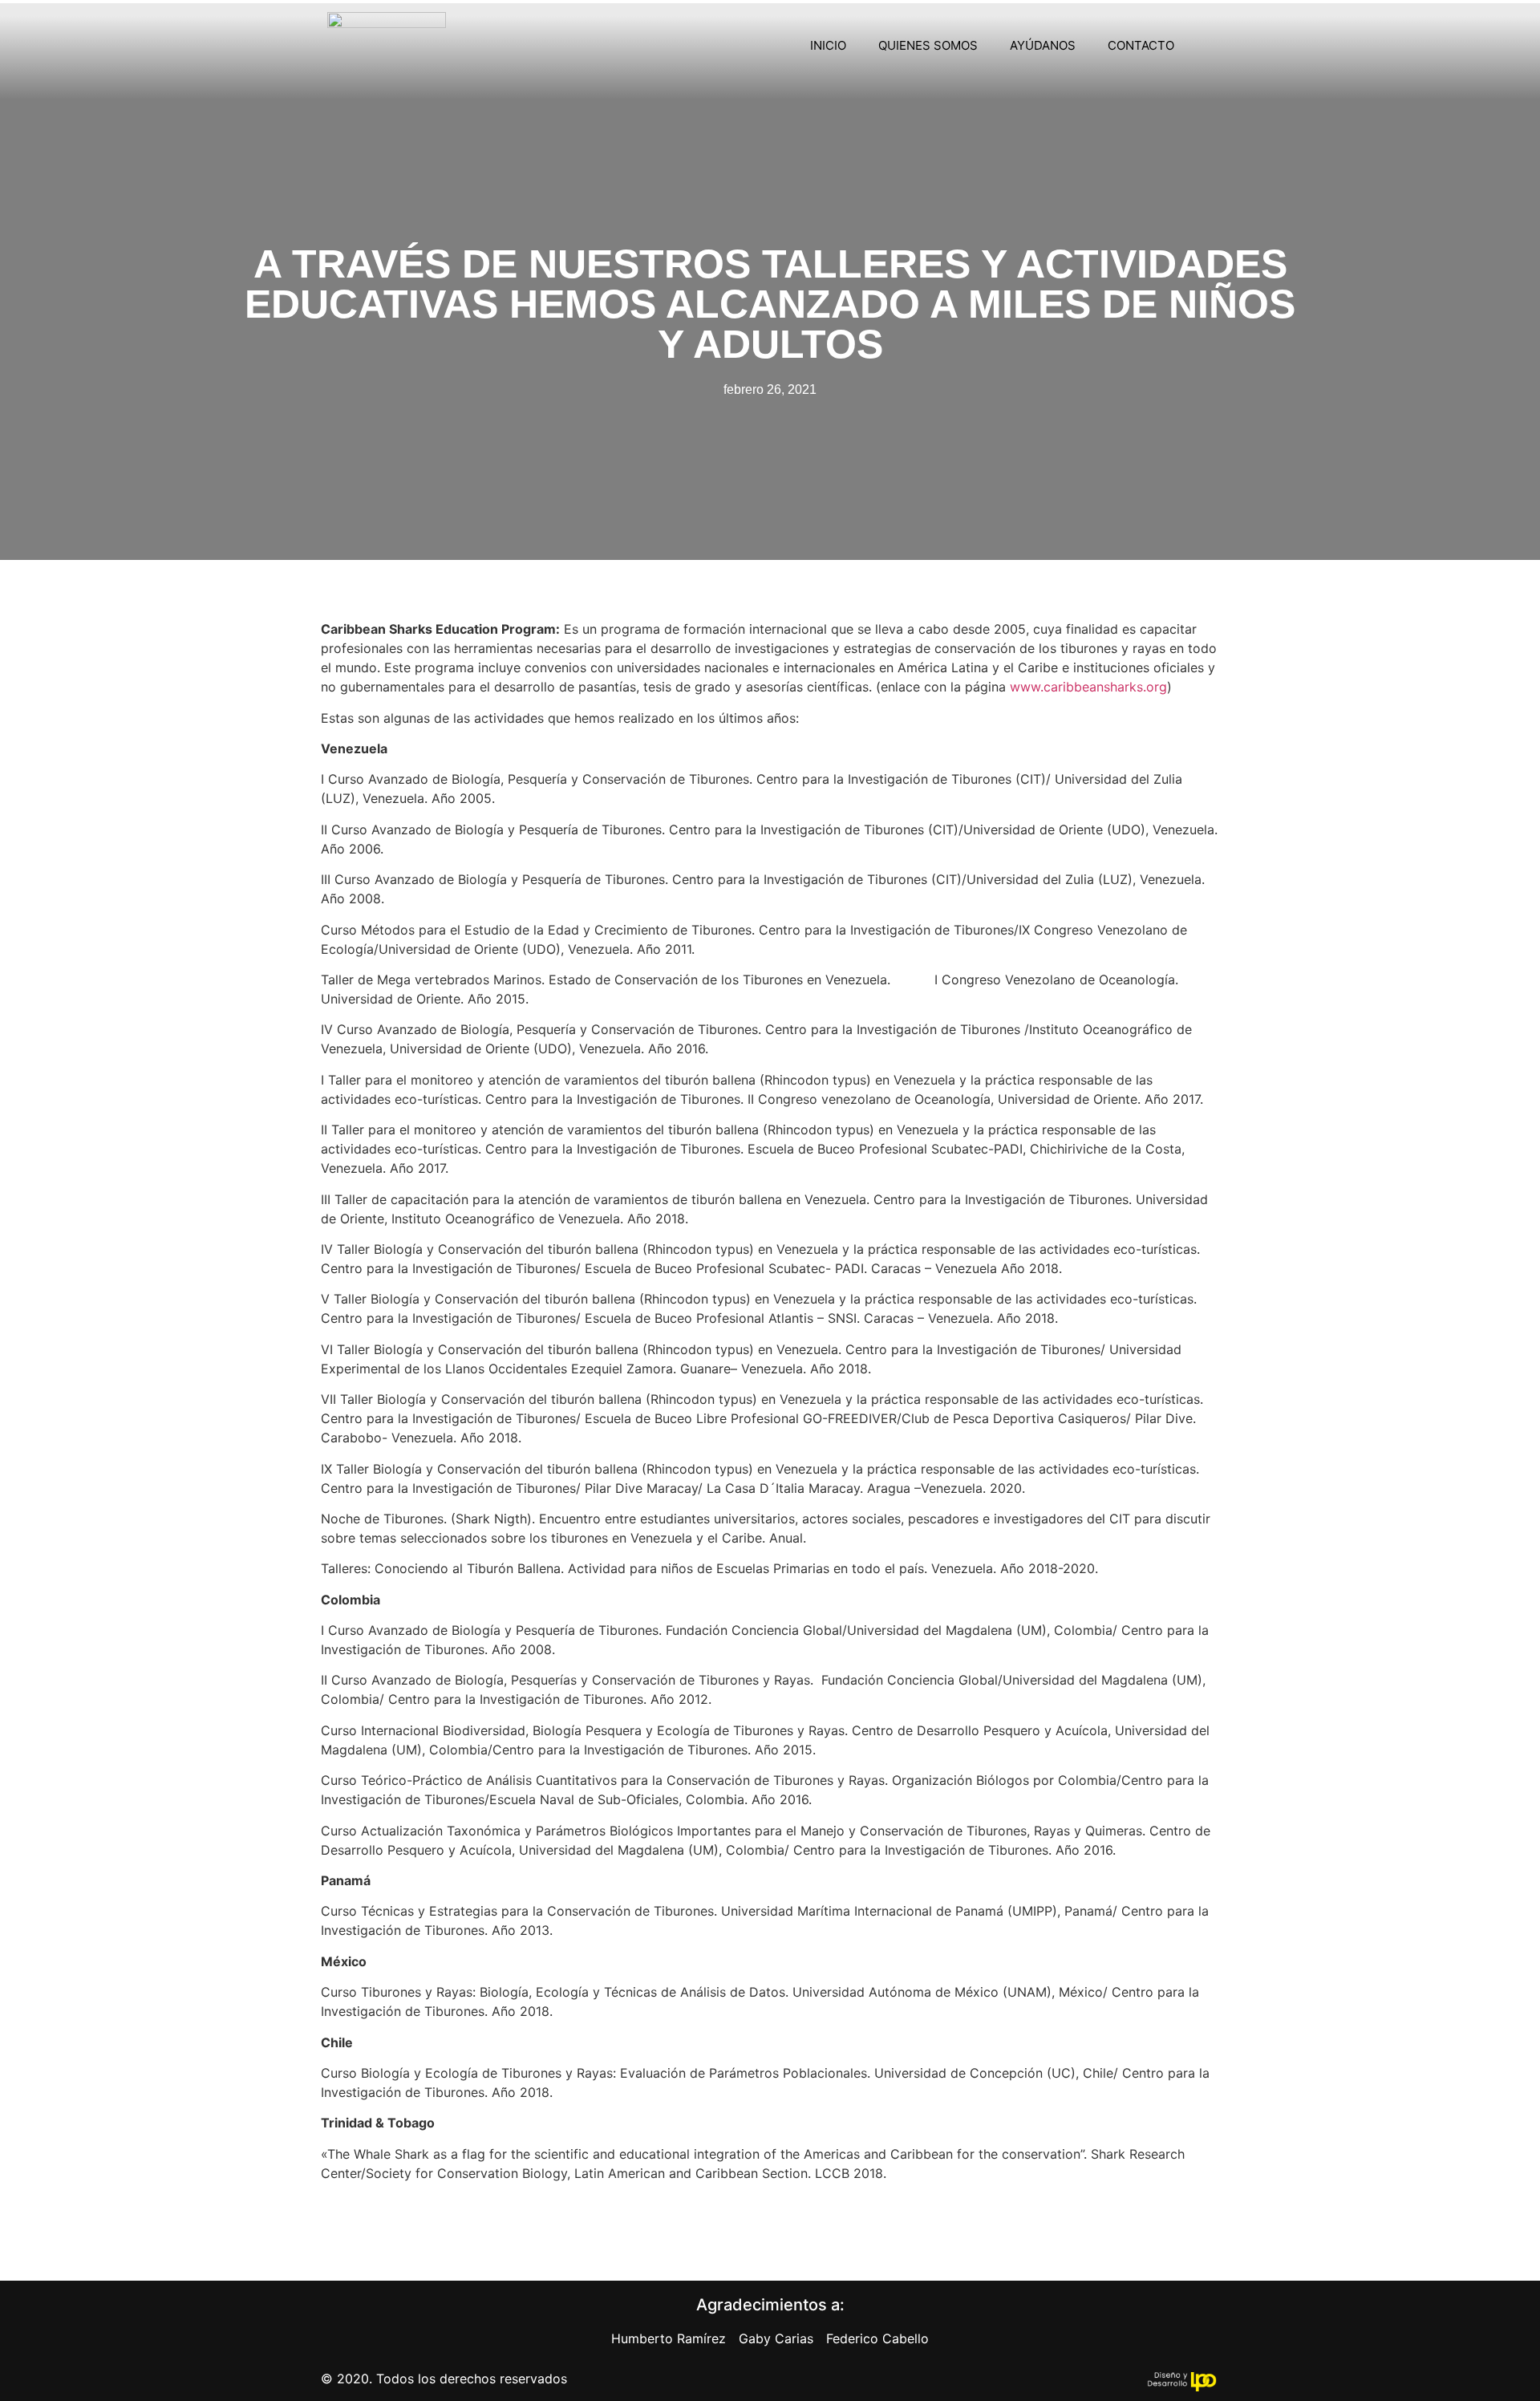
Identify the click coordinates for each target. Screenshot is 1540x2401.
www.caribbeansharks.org (1088, 687)
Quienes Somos (928, 45)
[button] (1213, 46)
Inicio (828, 45)
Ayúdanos (1043, 45)
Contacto (1141, 45)
